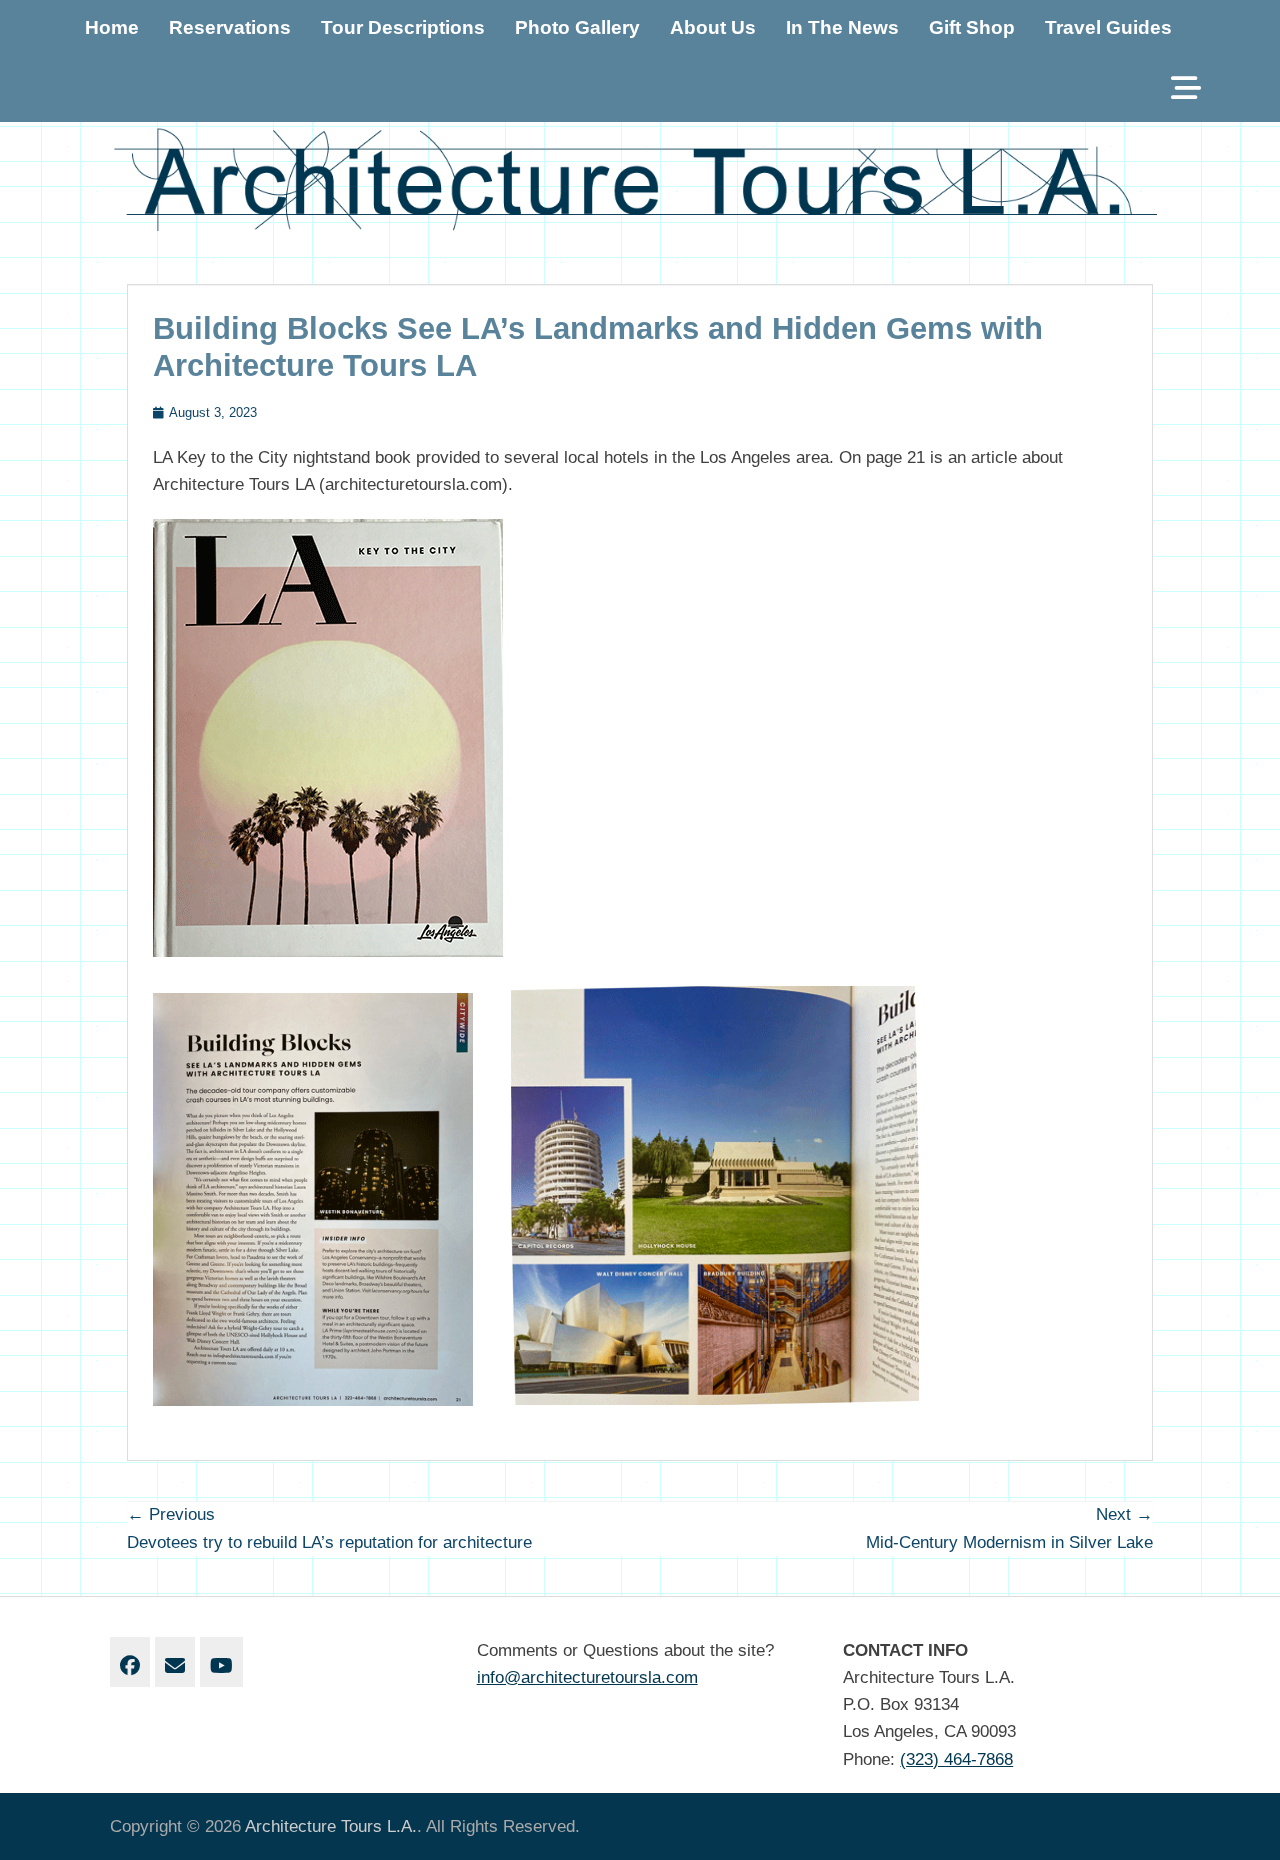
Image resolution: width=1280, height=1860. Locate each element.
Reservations (230, 27)
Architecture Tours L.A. (331, 1826)
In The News (842, 27)
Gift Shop (972, 27)
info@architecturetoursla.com (587, 1677)
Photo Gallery (577, 27)
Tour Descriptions (403, 27)
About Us (713, 27)
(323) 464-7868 (956, 1759)
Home (112, 27)
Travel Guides (1108, 27)
